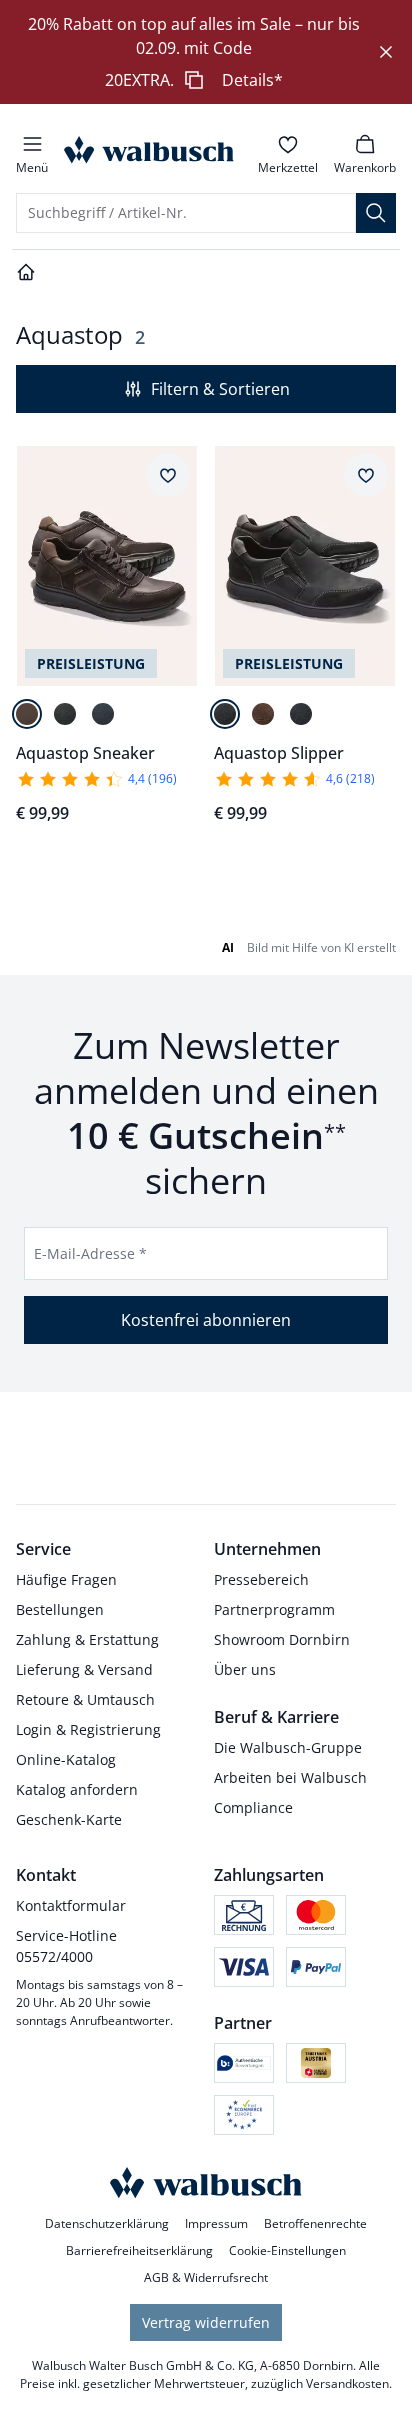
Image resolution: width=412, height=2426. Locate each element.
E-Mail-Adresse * (90, 1253)
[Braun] (27, 714)
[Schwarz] (65, 714)
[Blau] (103, 714)
